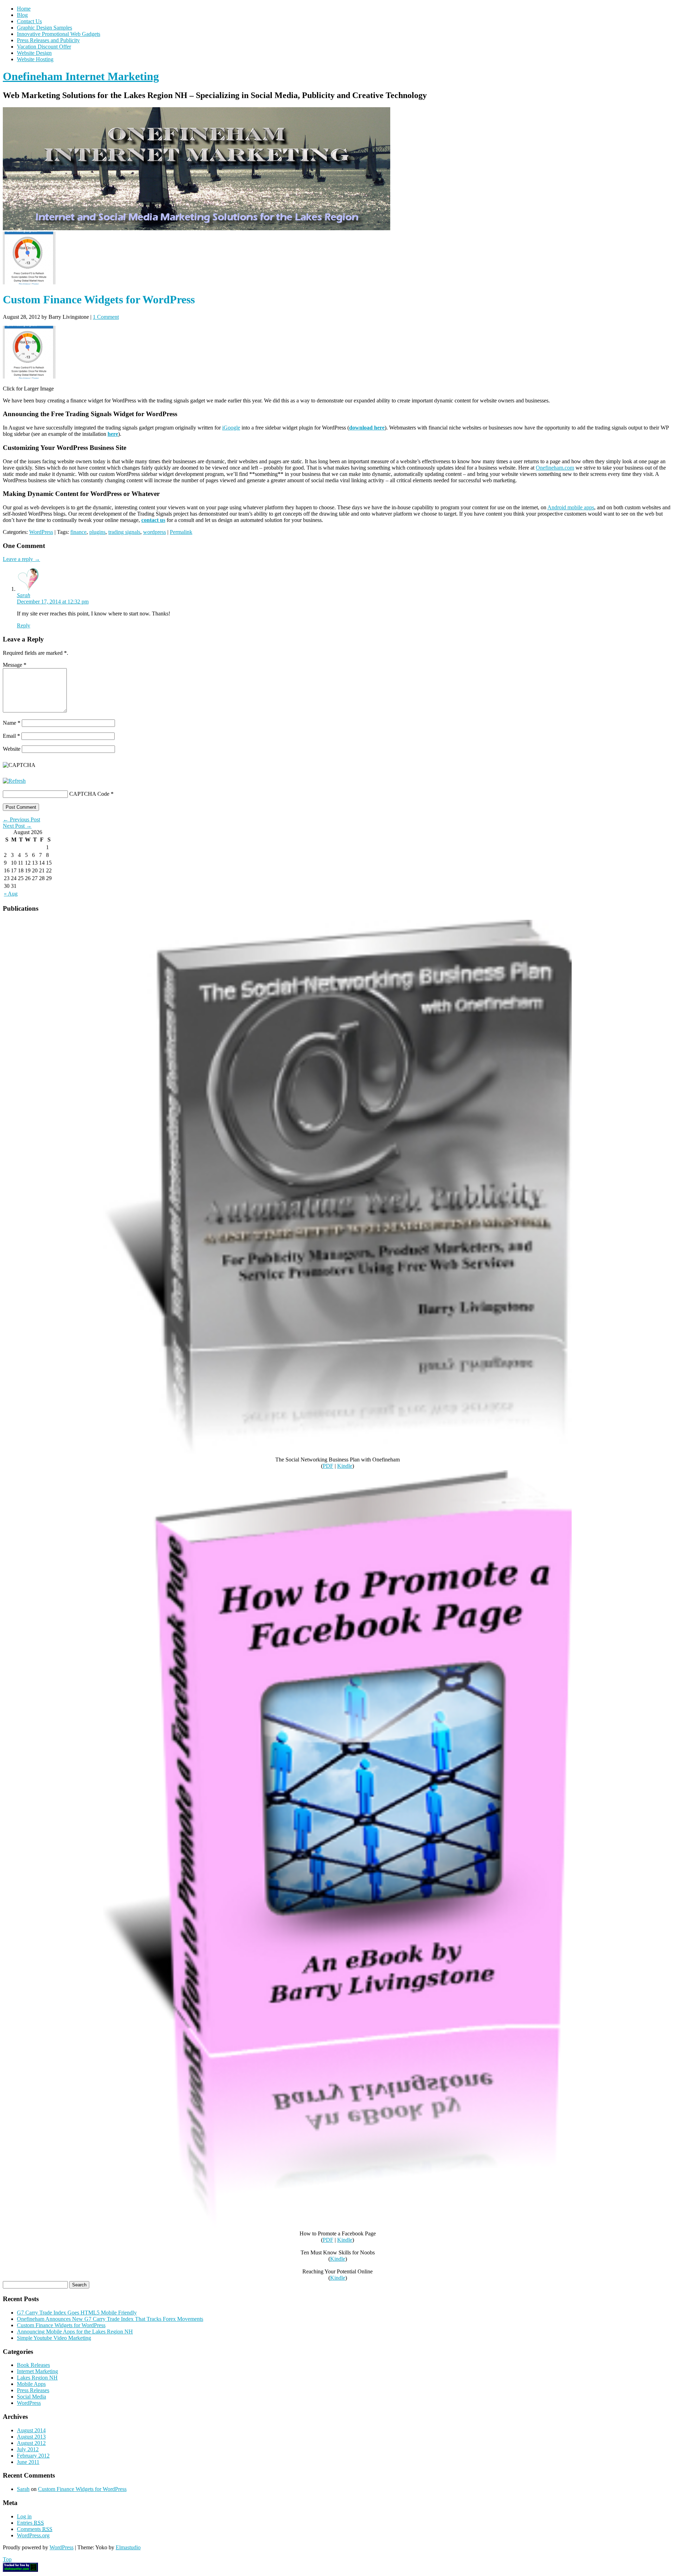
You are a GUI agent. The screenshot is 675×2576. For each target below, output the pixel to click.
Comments (35, 2529)
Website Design (34, 53)
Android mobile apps (571, 507)
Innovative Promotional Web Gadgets (59, 34)
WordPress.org (33, 2535)
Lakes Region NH (37, 2378)
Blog (22, 15)
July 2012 (28, 2449)
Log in (24, 2516)
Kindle (345, 1466)
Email (11, 736)
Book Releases (33, 2365)
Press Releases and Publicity (48, 40)
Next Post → (17, 826)
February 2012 (33, 2456)
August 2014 (31, 2430)
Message (15, 665)
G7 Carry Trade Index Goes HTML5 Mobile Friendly (77, 2313)
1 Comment (106, 317)
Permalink (181, 532)
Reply (24, 625)
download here (367, 428)
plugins (97, 532)
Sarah (24, 595)
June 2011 (28, 2462)
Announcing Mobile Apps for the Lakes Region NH (75, 2332)
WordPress (41, 532)
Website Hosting (35, 59)
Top (7, 2559)
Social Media (31, 2397)
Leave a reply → (21, 559)
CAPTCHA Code (89, 794)
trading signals (124, 532)
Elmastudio (128, 2547)
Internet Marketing (37, 2371)
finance (78, 532)
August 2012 (31, 2443)
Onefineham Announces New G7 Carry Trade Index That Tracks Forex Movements (110, 2319)
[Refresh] (14, 781)
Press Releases (33, 2390)
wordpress (155, 532)
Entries (30, 2523)
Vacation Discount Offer (44, 47)
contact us (153, 520)
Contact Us (29, 21)
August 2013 (31, 2437)
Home (24, 9)
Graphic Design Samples (44, 28)
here (113, 434)
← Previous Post (21, 819)
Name (12, 723)
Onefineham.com (555, 468)
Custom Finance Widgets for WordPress (61, 2325)
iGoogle (231, 428)
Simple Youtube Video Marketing (54, 2338)
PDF (328, 1466)
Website (12, 749)
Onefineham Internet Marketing (81, 76)
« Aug (11, 894)
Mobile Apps (31, 2384)
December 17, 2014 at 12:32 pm (53, 602)
